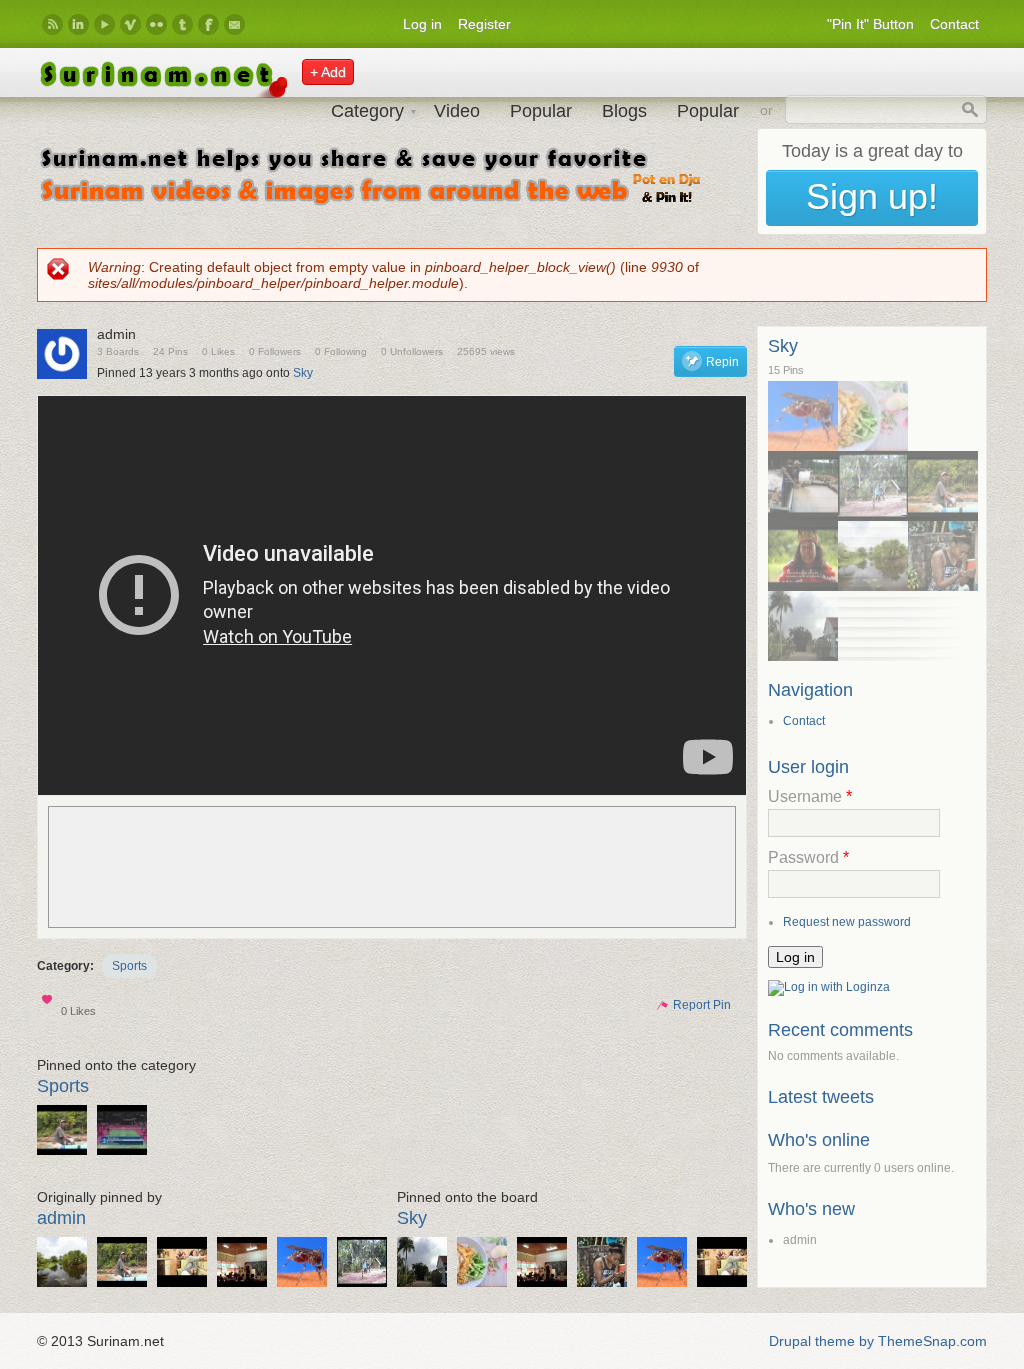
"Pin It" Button (870, 24)
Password (808, 857)
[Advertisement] (392, 867)
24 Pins (170, 351)
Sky (303, 373)
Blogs (624, 111)
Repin (722, 362)
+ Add (328, 72)
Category (367, 111)
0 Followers (275, 351)
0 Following (341, 351)
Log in (422, 24)
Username (810, 796)
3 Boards (118, 351)
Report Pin (693, 1005)
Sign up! (872, 196)
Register (484, 24)
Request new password (847, 922)
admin (61, 1218)
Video (457, 111)
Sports (129, 966)
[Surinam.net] (162, 93)
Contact (954, 24)
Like (49, 1003)
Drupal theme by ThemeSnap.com (878, 1341)
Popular (541, 111)
